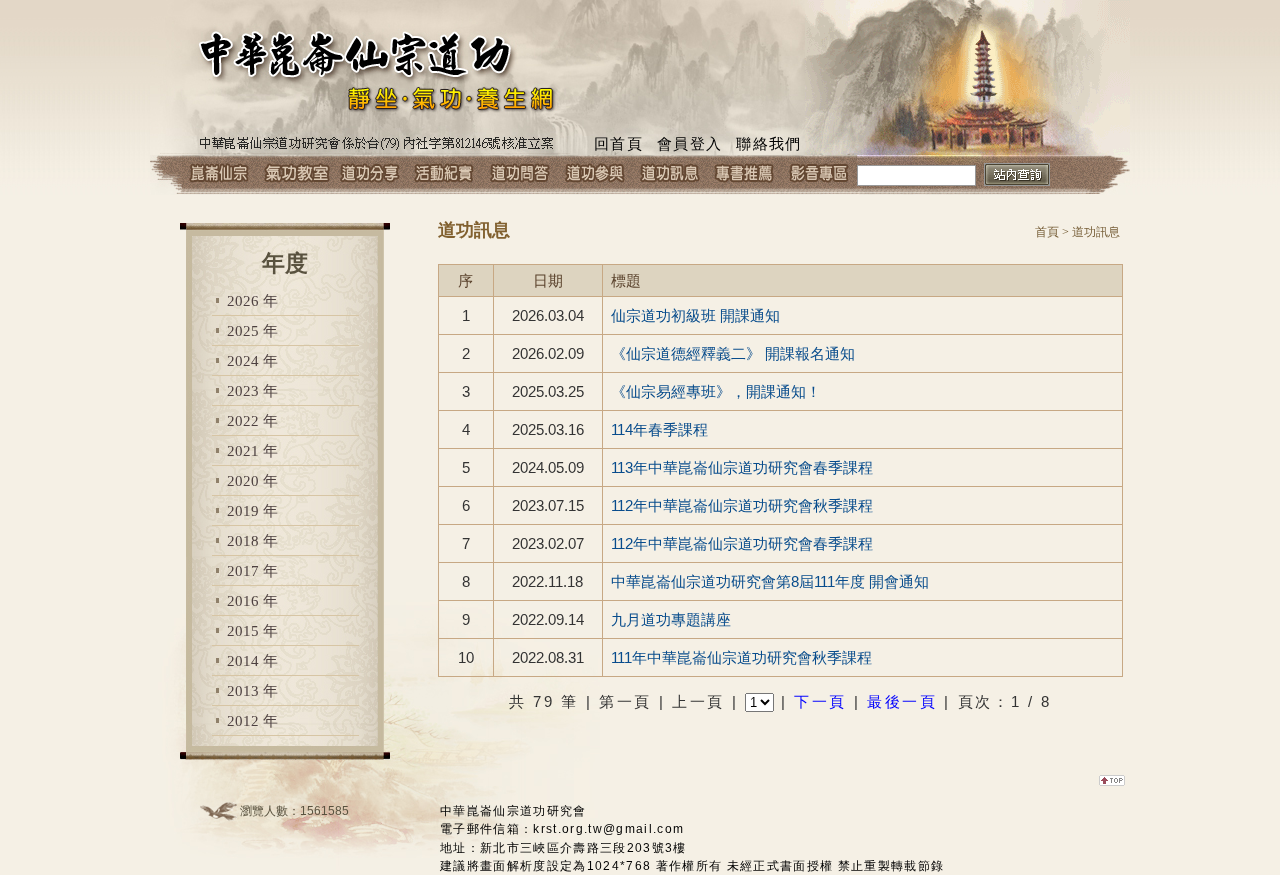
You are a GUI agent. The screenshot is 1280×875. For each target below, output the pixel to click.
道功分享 (369, 175)
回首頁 (618, 144)
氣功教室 (294, 175)
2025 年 (252, 331)
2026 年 (252, 301)
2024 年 (252, 361)
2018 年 (252, 541)
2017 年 (252, 571)
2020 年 (252, 481)
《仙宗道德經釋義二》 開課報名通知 (733, 353)
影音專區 (819, 175)
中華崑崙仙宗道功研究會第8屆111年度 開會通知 (770, 581)
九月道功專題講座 (671, 619)
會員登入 (689, 144)
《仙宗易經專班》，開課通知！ (716, 391)
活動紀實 (444, 175)
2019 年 (252, 511)
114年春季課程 (659, 429)
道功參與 (594, 175)
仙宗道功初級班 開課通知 (695, 315)
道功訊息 (669, 175)
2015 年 (252, 631)
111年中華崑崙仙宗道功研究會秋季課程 (741, 657)
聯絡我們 (768, 144)
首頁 (1047, 232)
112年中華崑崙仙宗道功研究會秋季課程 (742, 505)
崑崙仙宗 (219, 175)
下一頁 (820, 701)
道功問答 (519, 175)
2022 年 (252, 421)
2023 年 (252, 391)
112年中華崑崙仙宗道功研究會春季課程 (742, 543)
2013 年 (252, 691)
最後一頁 (902, 701)
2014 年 (252, 661)
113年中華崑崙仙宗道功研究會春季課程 (742, 467)
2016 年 (252, 601)
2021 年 (252, 451)
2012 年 (252, 721)
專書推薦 (744, 175)
